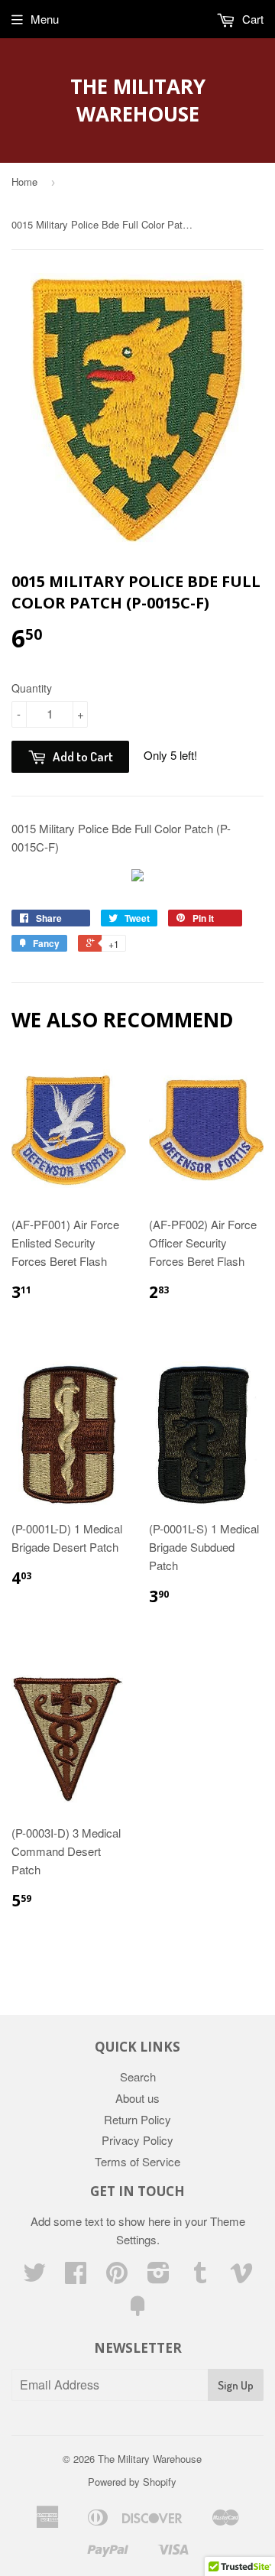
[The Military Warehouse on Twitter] (34, 2277)
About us (137, 2098)
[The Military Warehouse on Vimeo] (241, 2277)
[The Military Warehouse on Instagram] (159, 2277)
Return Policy (137, 2119)
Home (24, 182)
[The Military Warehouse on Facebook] (76, 2277)
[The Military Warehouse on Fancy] (137, 2310)
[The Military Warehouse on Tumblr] (200, 2277)
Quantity (32, 688)
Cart (251, 19)
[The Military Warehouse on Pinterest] (117, 2277)
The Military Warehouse (138, 100)
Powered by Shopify (132, 2482)
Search (138, 2076)
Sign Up (236, 2385)
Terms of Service (137, 2161)
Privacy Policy (137, 2140)
